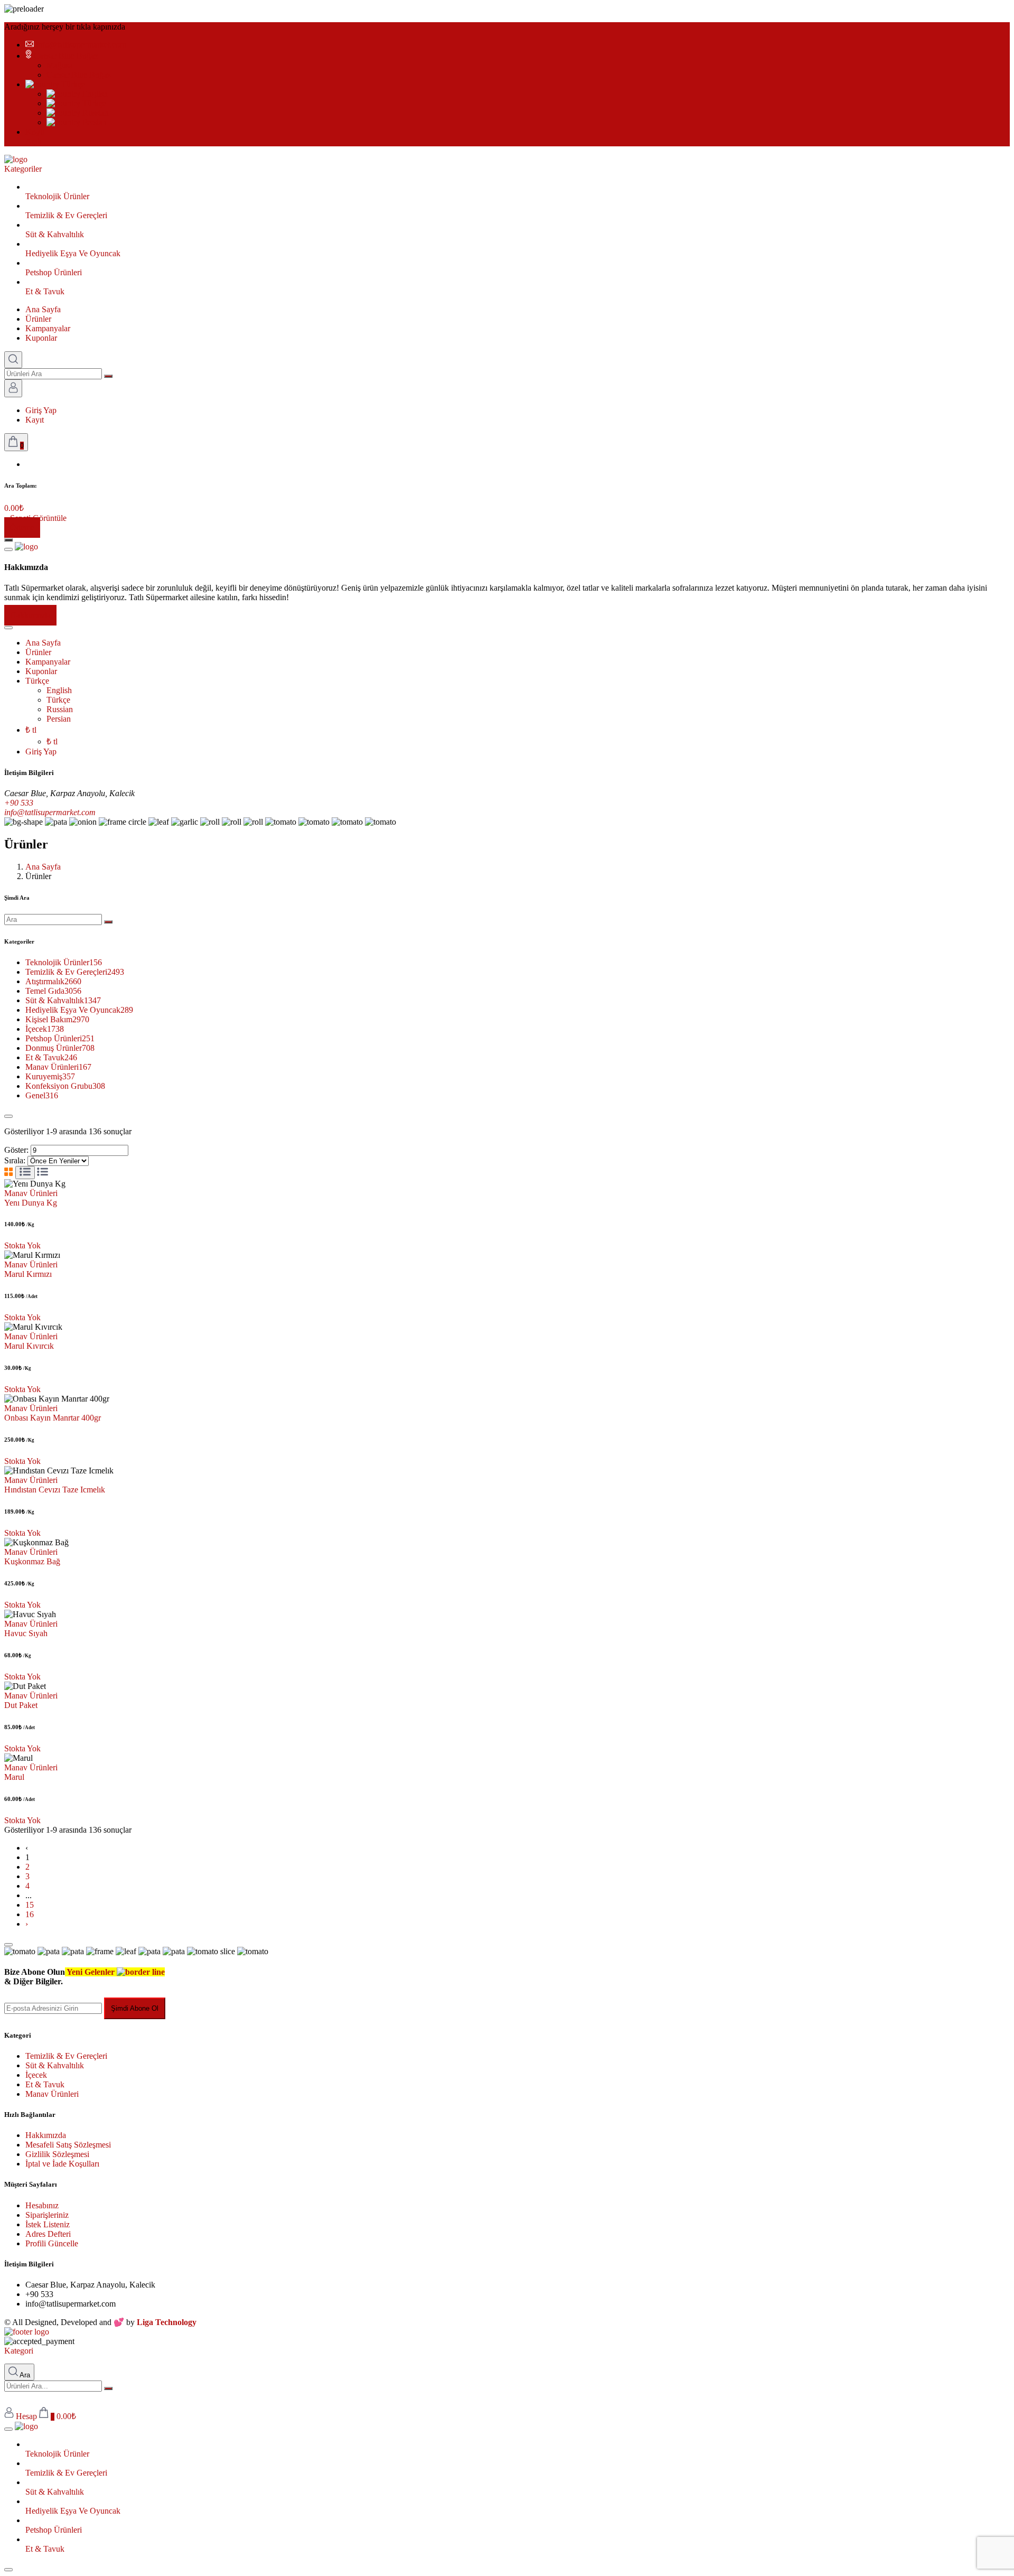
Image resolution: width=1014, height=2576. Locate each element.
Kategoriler (23, 169)
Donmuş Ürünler (60, 1048)
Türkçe (72, 84)
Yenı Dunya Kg (31, 1203)
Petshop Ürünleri (60, 1038)
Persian (93, 122)
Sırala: (15, 1160)
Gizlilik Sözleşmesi (57, 2154)
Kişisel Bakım (57, 1019)
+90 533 (19, 803)
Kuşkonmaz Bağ (32, 1561)
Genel (42, 1095)
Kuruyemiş (50, 1076)
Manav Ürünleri (58, 1067)
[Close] (8, 1116)
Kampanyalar (48, 328)
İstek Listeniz (48, 2224)
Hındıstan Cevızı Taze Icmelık (55, 1490)
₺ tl (31, 730)
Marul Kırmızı (28, 1274)
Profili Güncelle (52, 2243)
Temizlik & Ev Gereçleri (75, 972)
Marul (14, 1777)
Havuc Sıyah (26, 1633)
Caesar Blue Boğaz (66, 56)
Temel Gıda (53, 991)
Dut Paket (21, 1705)
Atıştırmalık (53, 981)
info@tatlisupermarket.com (81, 45)
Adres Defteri (48, 2234)
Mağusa (60, 65)
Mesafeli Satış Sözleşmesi (68, 2145)
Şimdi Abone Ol (135, 2008)
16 (30, 1914)
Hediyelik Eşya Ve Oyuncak (79, 1010)
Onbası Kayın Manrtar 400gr (53, 1418)
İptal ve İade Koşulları (62, 2164)
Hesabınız (42, 2205)
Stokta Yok (22, 1245)
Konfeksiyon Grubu (65, 1086)
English (94, 94)
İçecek (45, 1029)
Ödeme (22, 528)
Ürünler (38, 319)
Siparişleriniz (47, 2215)
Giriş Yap (41, 410)
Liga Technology (167, 2322)
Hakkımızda (30, 615)
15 (30, 1905)
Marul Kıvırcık (29, 1346)
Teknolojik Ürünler (64, 962)
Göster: (16, 1150)
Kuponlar (41, 338)
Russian (95, 113)
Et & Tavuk (51, 1057)
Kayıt (35, 420)
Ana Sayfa (43, 309)
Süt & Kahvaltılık (63, 1000)
